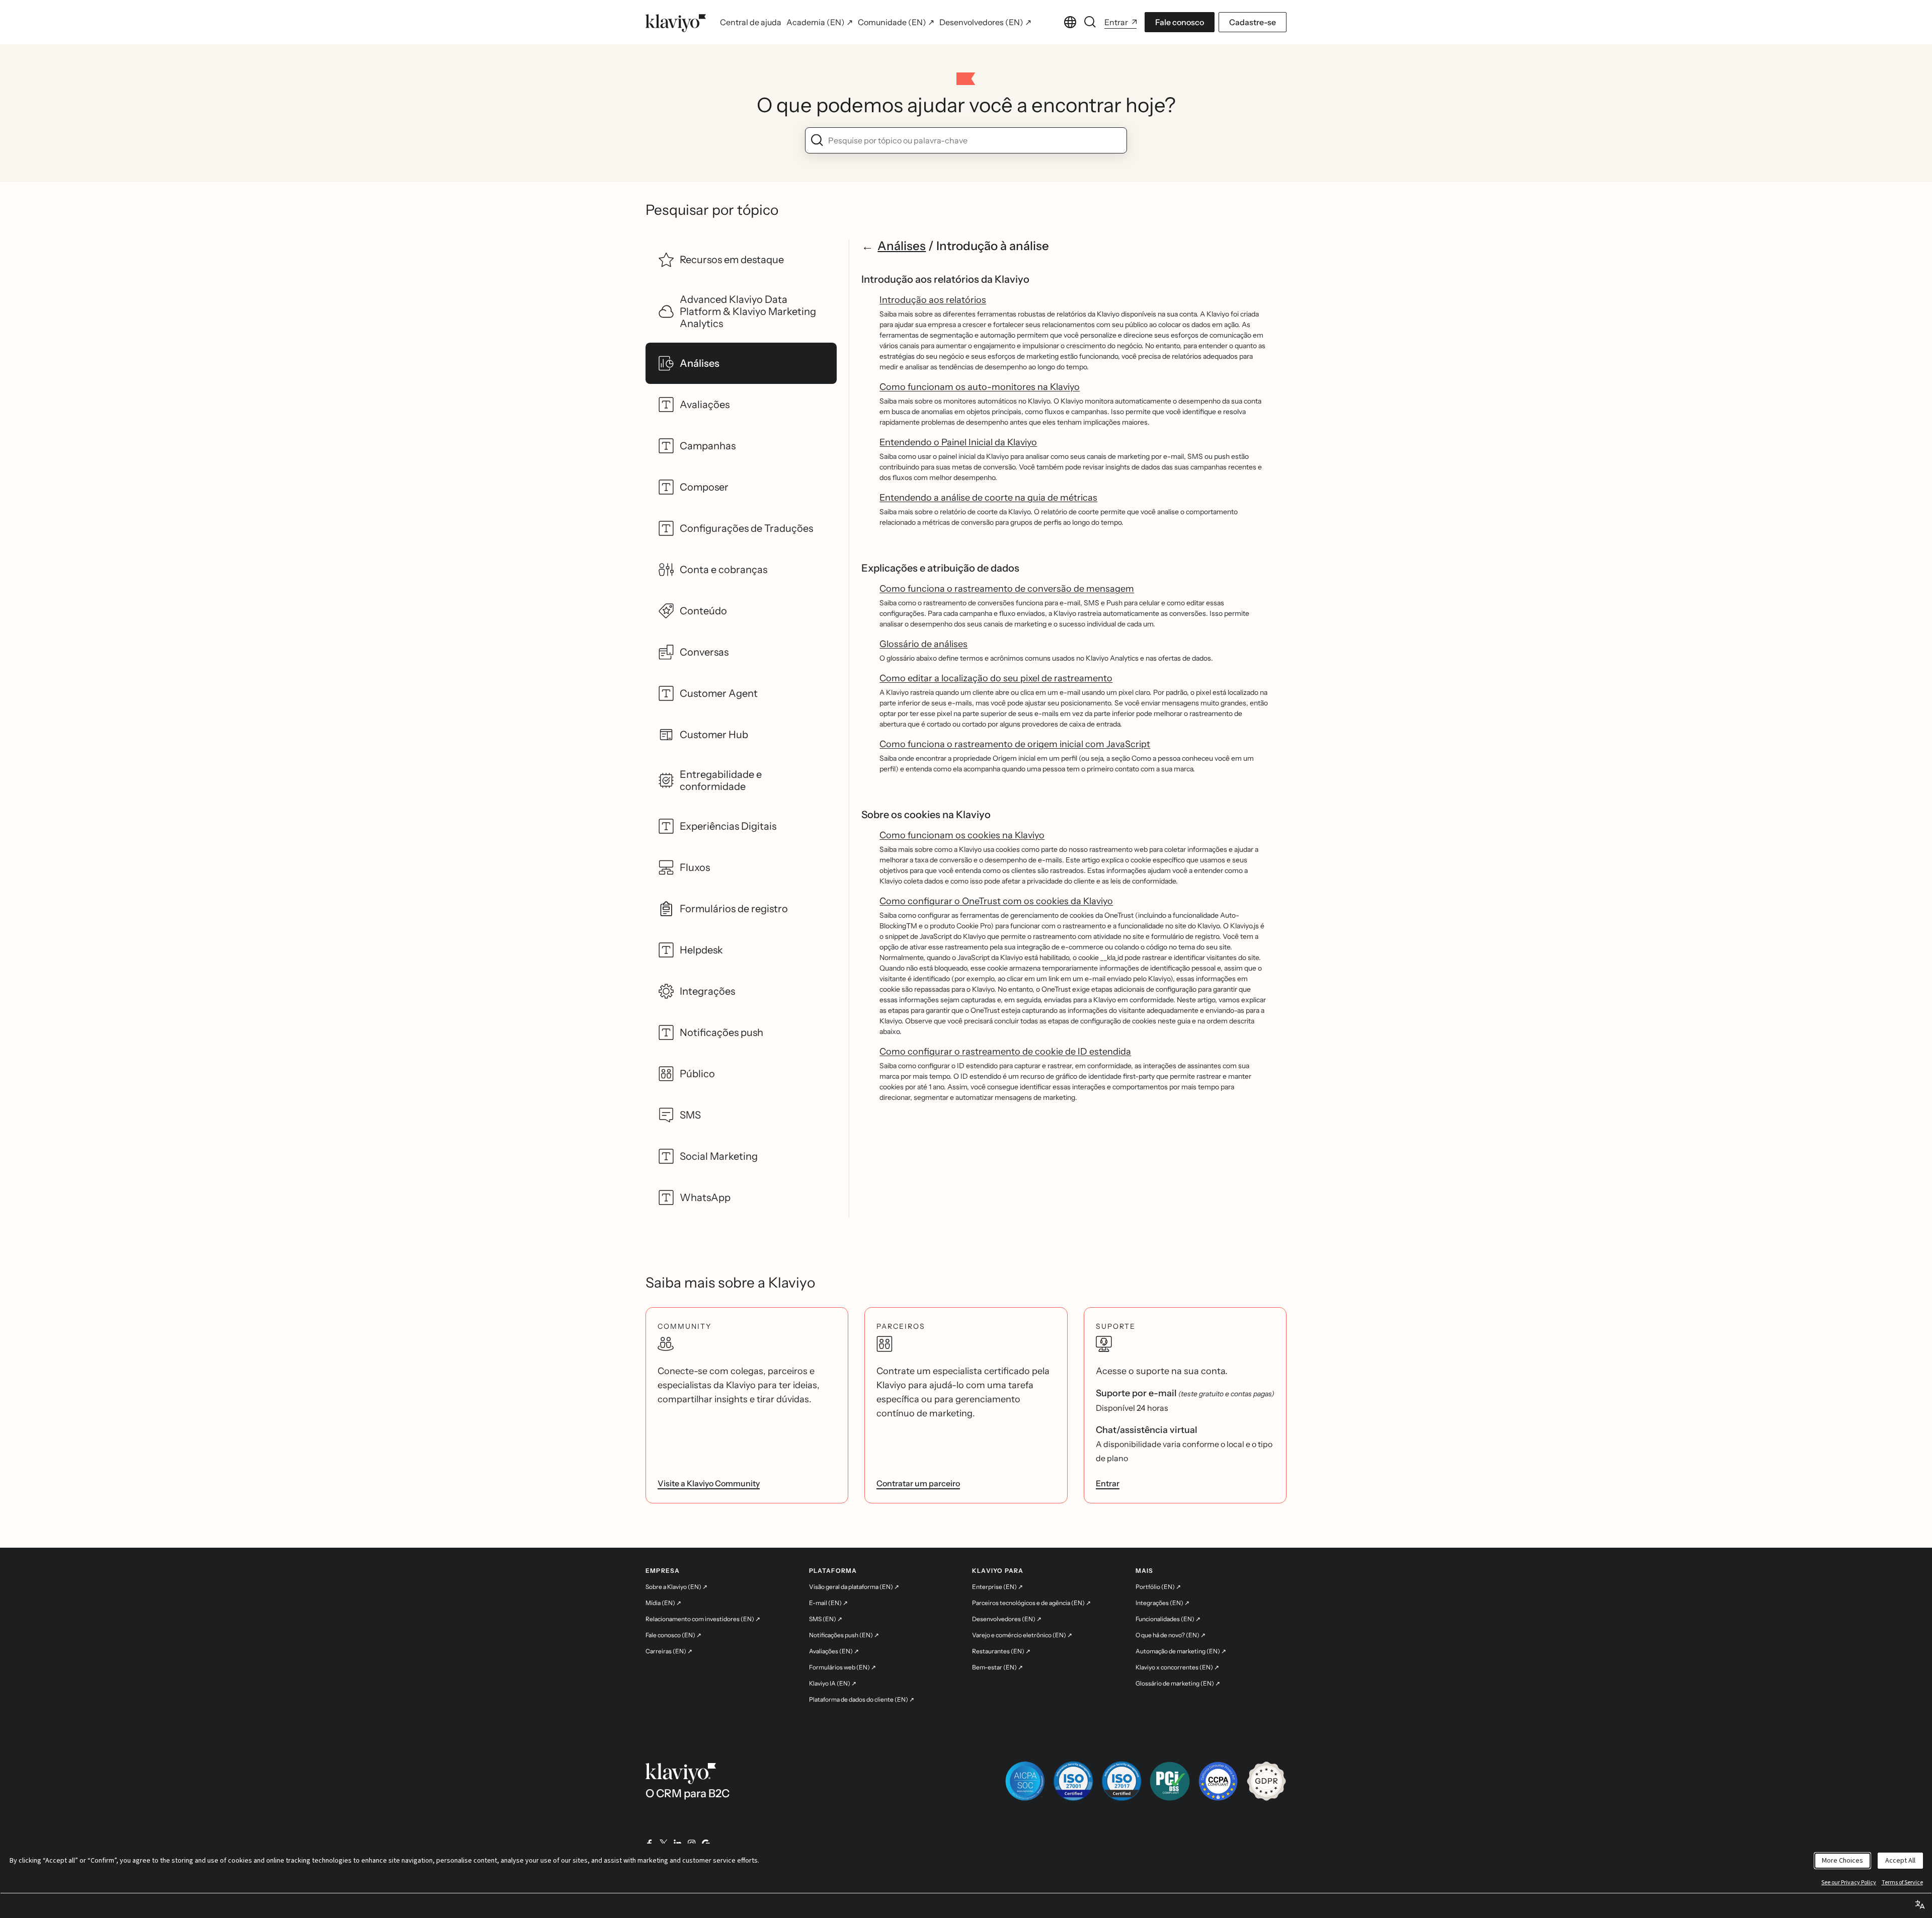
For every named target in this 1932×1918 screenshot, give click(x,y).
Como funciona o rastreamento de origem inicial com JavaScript (1015, 744)
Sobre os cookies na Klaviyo (926, 815)
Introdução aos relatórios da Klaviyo (945, 279)
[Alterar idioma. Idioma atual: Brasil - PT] (1070, 22)
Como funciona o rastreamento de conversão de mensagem (1007, 589)
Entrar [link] (1108, 1483)
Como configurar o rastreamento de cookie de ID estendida (1005, 1052)
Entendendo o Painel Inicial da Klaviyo (958, 442)
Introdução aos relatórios (933, 300)
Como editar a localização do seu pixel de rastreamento (996, 678)
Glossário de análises (923, 644)
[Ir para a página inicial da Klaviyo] (676, 22)
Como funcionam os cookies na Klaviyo (962, 835)
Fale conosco (1180, 22)
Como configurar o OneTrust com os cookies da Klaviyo (996, 901)
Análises (902, 246)
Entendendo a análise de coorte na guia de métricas (988, 498)
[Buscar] (1090, 22)
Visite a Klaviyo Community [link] (709, 1483)
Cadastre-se (1253, 22)
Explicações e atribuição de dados (940, 568)
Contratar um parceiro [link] (918, 1483)
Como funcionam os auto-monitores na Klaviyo (980, 387)
